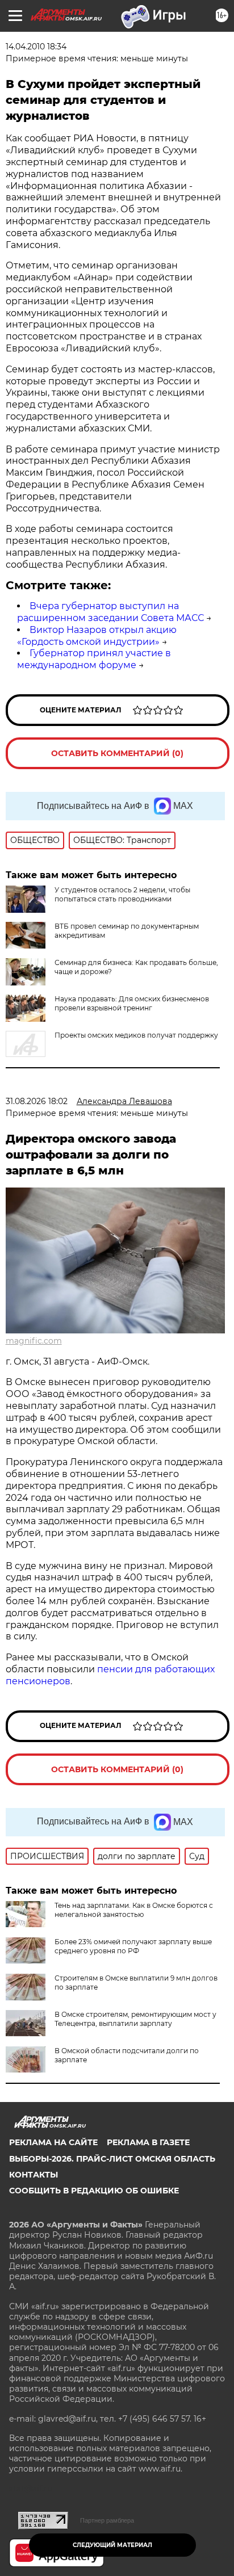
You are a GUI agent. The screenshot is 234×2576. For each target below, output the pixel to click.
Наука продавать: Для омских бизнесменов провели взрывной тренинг (132, 1003)
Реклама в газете (148, 2142)
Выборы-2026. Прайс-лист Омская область (112, 2159)
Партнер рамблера (107, 2520)
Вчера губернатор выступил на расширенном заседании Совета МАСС (110, 612)
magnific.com (34, 1341)
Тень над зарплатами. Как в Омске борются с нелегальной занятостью (134, 1910)
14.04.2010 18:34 (36, 47)
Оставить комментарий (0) (117, 753)
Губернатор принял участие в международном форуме (94, 659)
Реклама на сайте (53, 2142)
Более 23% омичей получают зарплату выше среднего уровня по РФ (133, 1946)
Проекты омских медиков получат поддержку (136, 1035)
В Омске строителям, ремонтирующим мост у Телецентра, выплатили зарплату (135, 2019)
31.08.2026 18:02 (37, 1101)
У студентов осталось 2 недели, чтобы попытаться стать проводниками (122, 894)
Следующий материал (112, 2545)
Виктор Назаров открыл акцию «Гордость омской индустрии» (97, 636)
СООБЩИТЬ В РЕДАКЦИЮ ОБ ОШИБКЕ (94, 2191)
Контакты (34, 2175)
